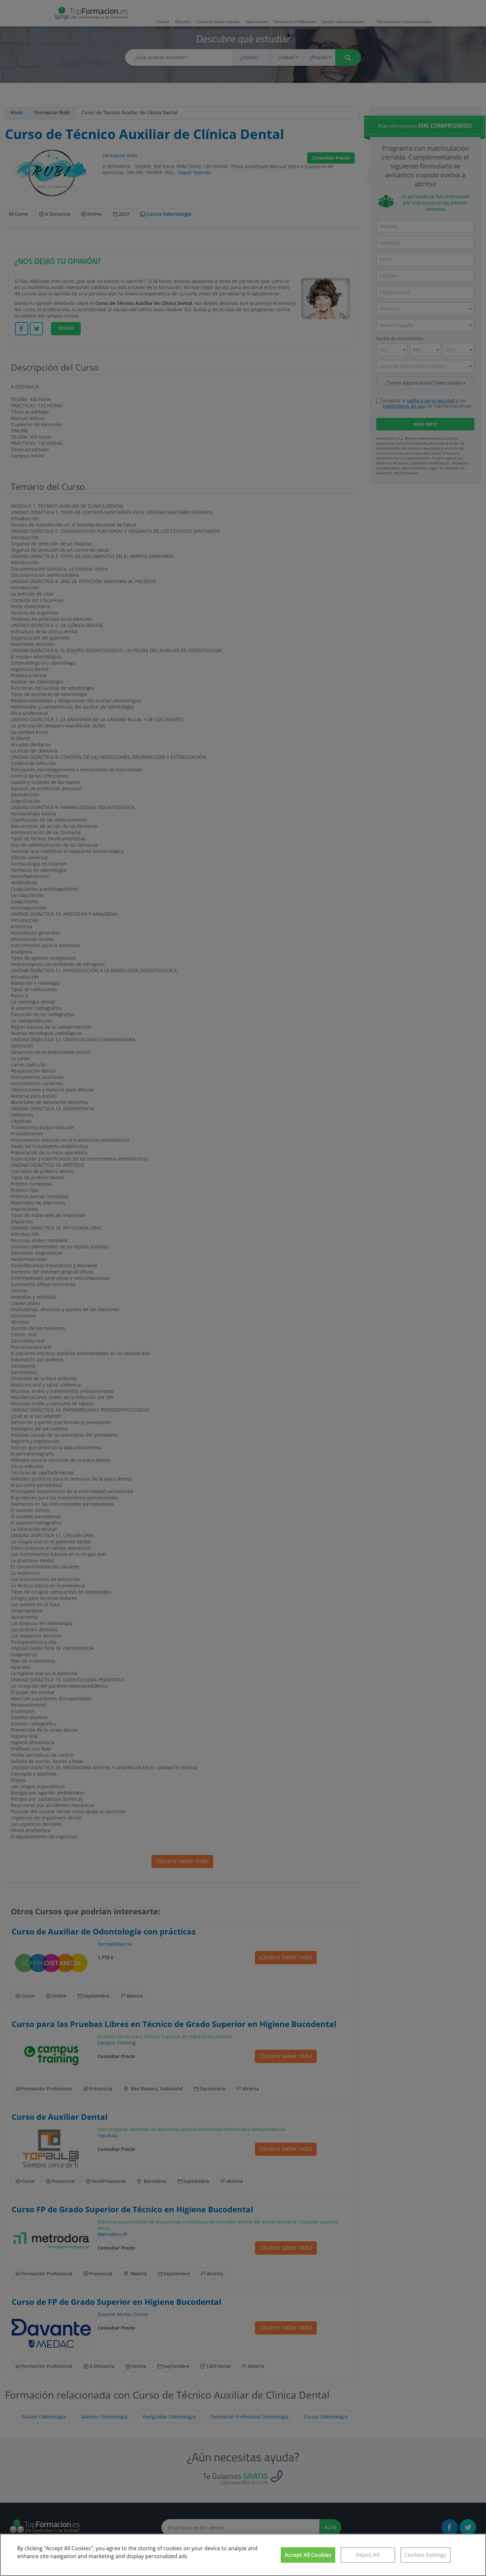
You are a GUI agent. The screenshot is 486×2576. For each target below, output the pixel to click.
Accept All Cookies (308, 2555)
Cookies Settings (425, 2555)
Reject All (368, 2555)
